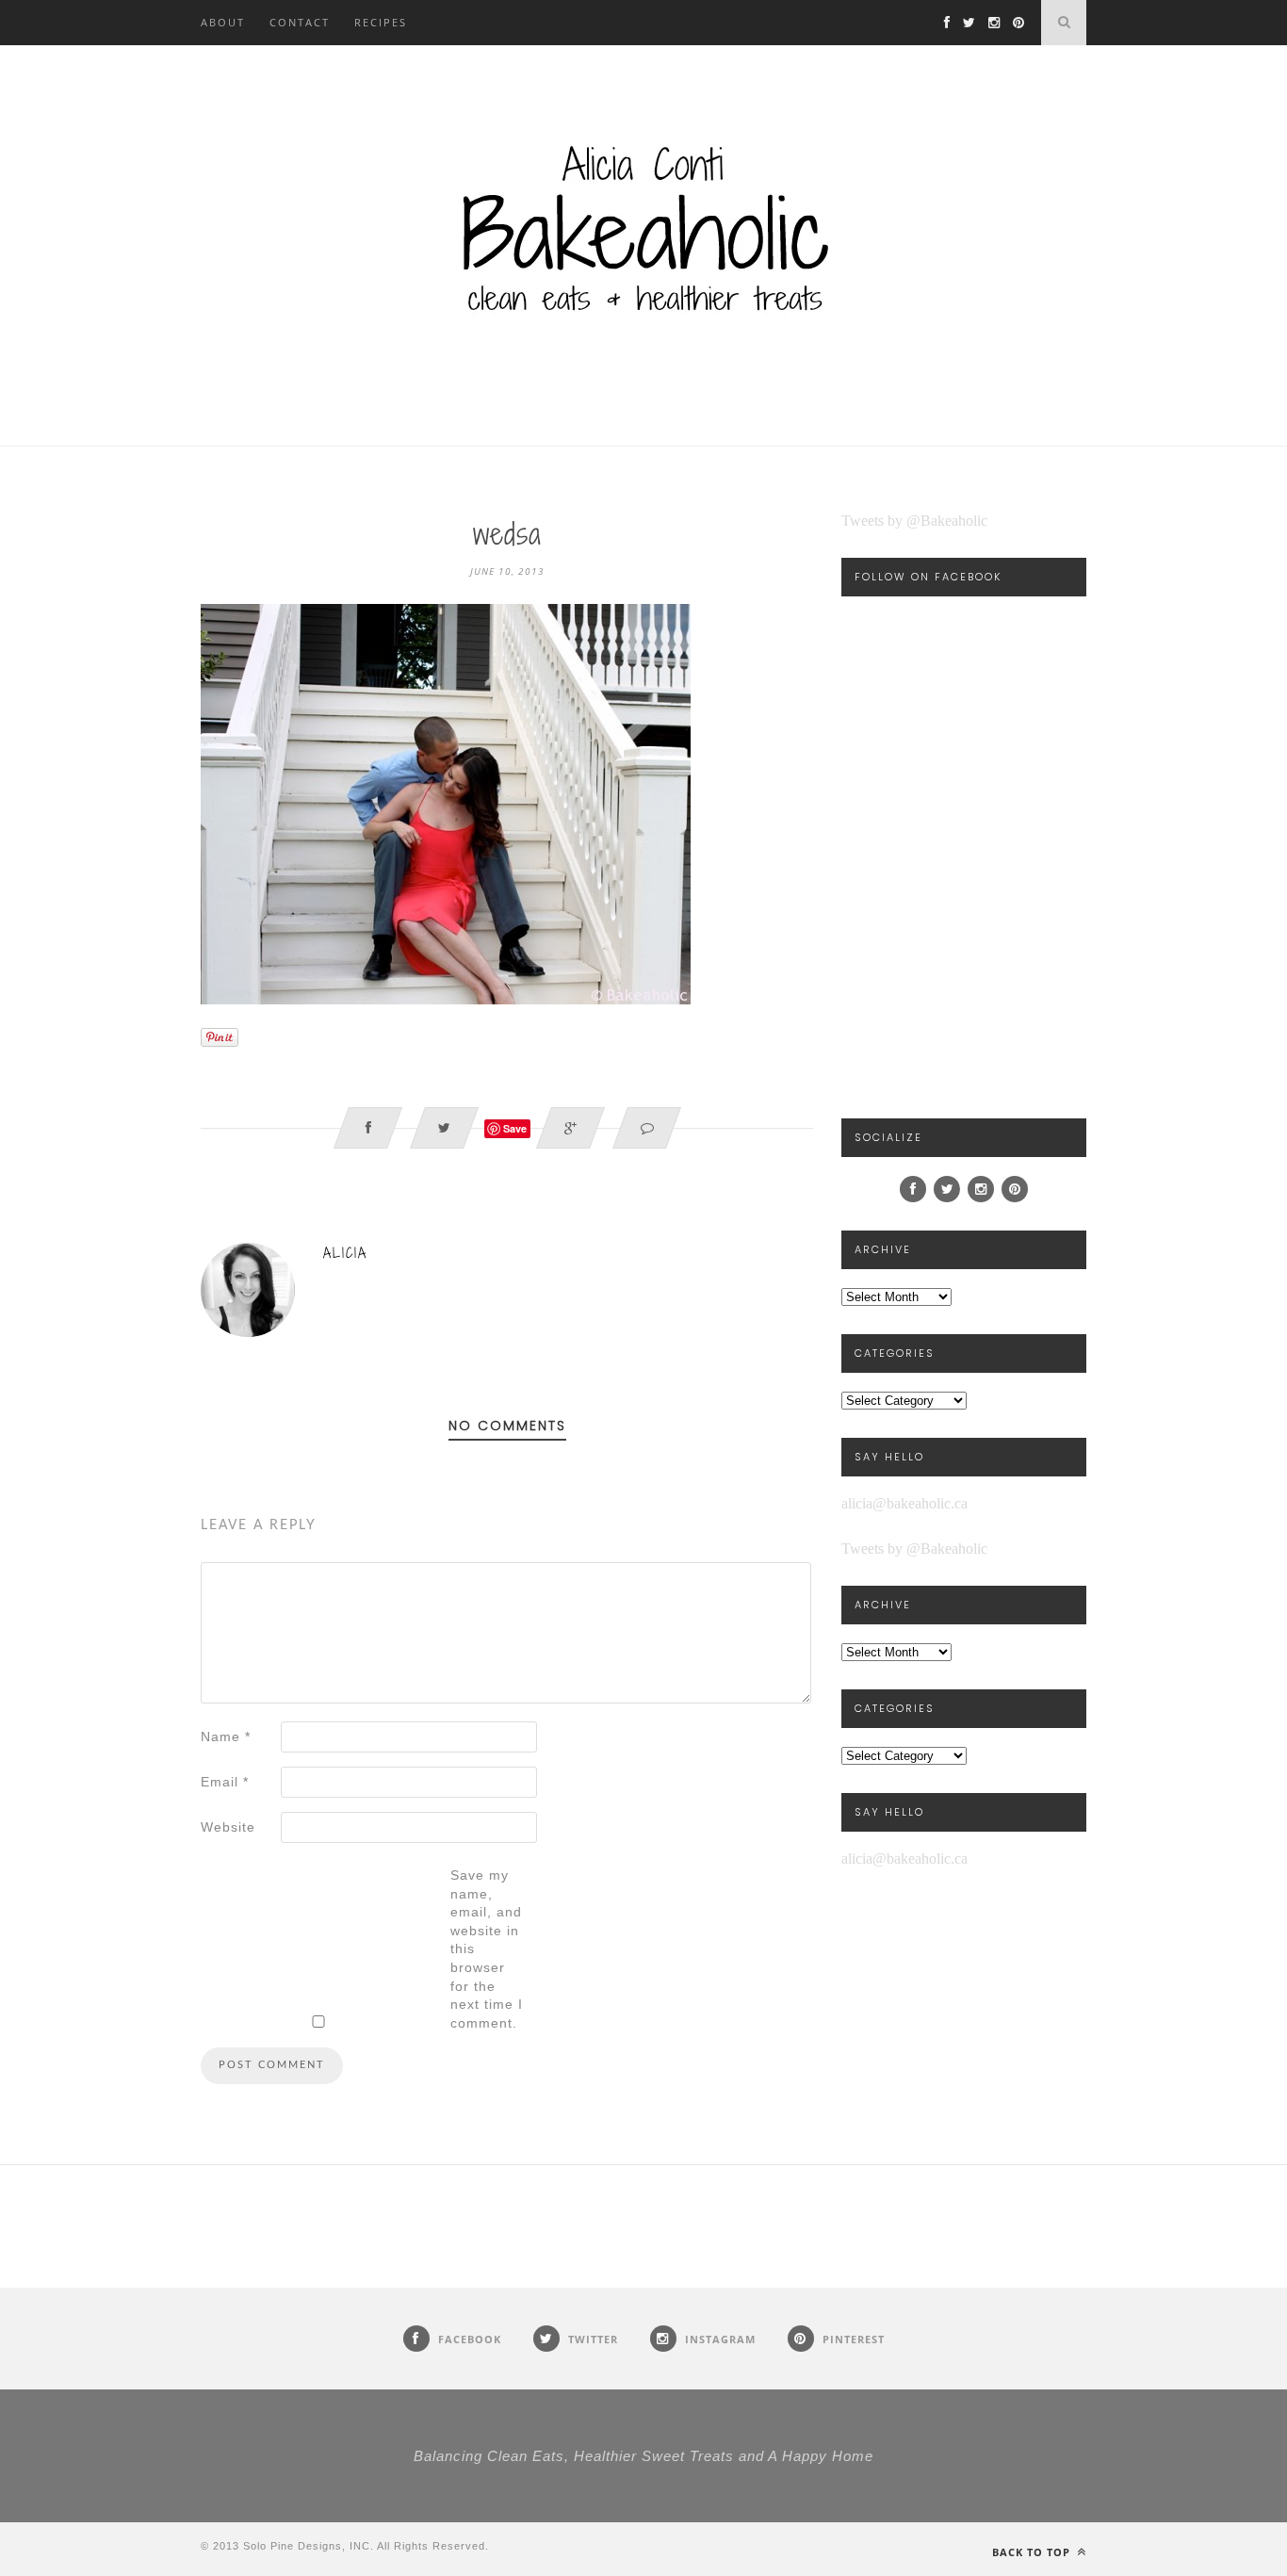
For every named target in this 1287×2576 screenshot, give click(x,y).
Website (228, 1827)
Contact (300, 22)
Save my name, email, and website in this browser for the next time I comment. (487, 1949)
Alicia (345, 1253)
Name (226, 1736)
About (223, 22)
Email (225, 1782)
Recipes (381, 22)
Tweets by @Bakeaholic (914, 521)
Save (515, 1128)
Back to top (1033, 2552)
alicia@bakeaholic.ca (904, 1503)
